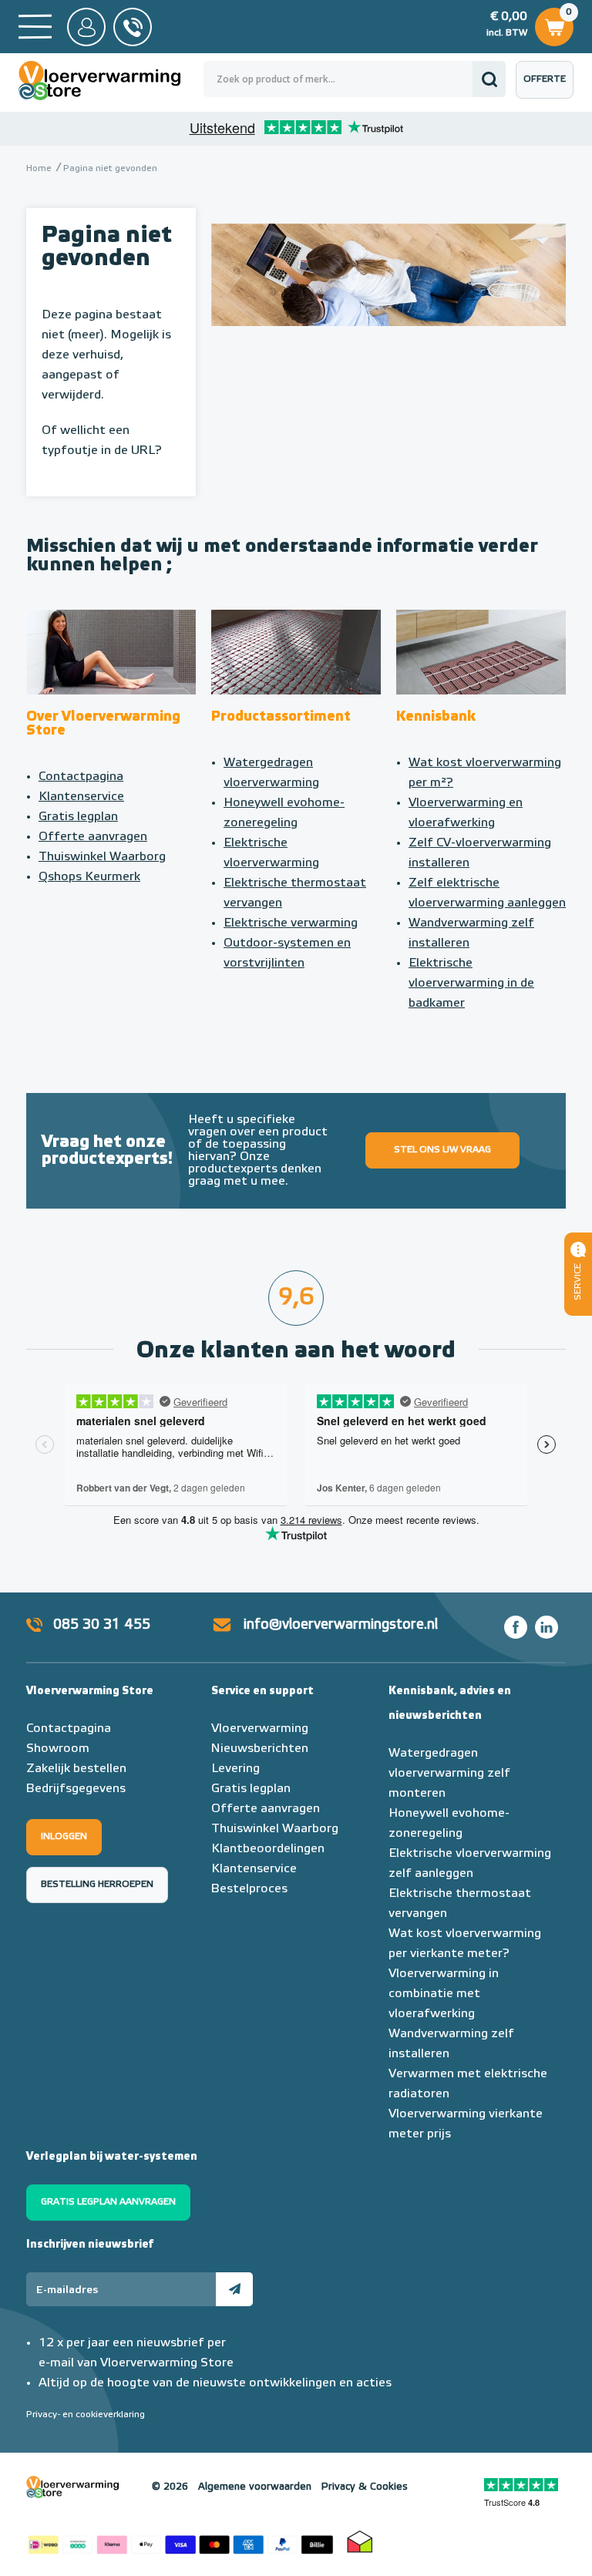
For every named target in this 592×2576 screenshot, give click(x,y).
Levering (235, 1769)
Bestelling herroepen (97, 1885)
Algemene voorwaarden (255, 2487)
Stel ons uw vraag (442, 1150)
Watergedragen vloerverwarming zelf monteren (449, 1774)
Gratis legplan (78, 817)
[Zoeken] (489, 79)
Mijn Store (86, 27)
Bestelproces (249, 1889)
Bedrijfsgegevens (76, 1789)
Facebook (516, 1627)
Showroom (58, 1749)
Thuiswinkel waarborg (360, 2541)
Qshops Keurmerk (89, 877)
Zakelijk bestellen (76, 1769)
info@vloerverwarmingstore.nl (341, 1625)
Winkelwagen (553, 23)
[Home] (35, 27)
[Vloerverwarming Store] (111, 81)
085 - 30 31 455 (133, 27)
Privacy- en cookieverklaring (86, 2415)
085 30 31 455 (102, 1625)
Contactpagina (81, 777)
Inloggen (64, 1837)
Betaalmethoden (180, 2541)
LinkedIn (547, 1627)
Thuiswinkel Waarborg (102, 857)
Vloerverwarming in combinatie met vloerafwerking (444, 1994)
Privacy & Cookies (365, 2487)
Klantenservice (81, 797)
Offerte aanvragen (548, 87)
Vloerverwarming (260, 1729)
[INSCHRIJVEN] (234, 2289)
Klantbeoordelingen (268, 1849)
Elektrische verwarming (291, 923)
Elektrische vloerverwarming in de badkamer (471, 984)
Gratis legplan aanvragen (108, 2202)
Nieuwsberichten (260, 1749)
